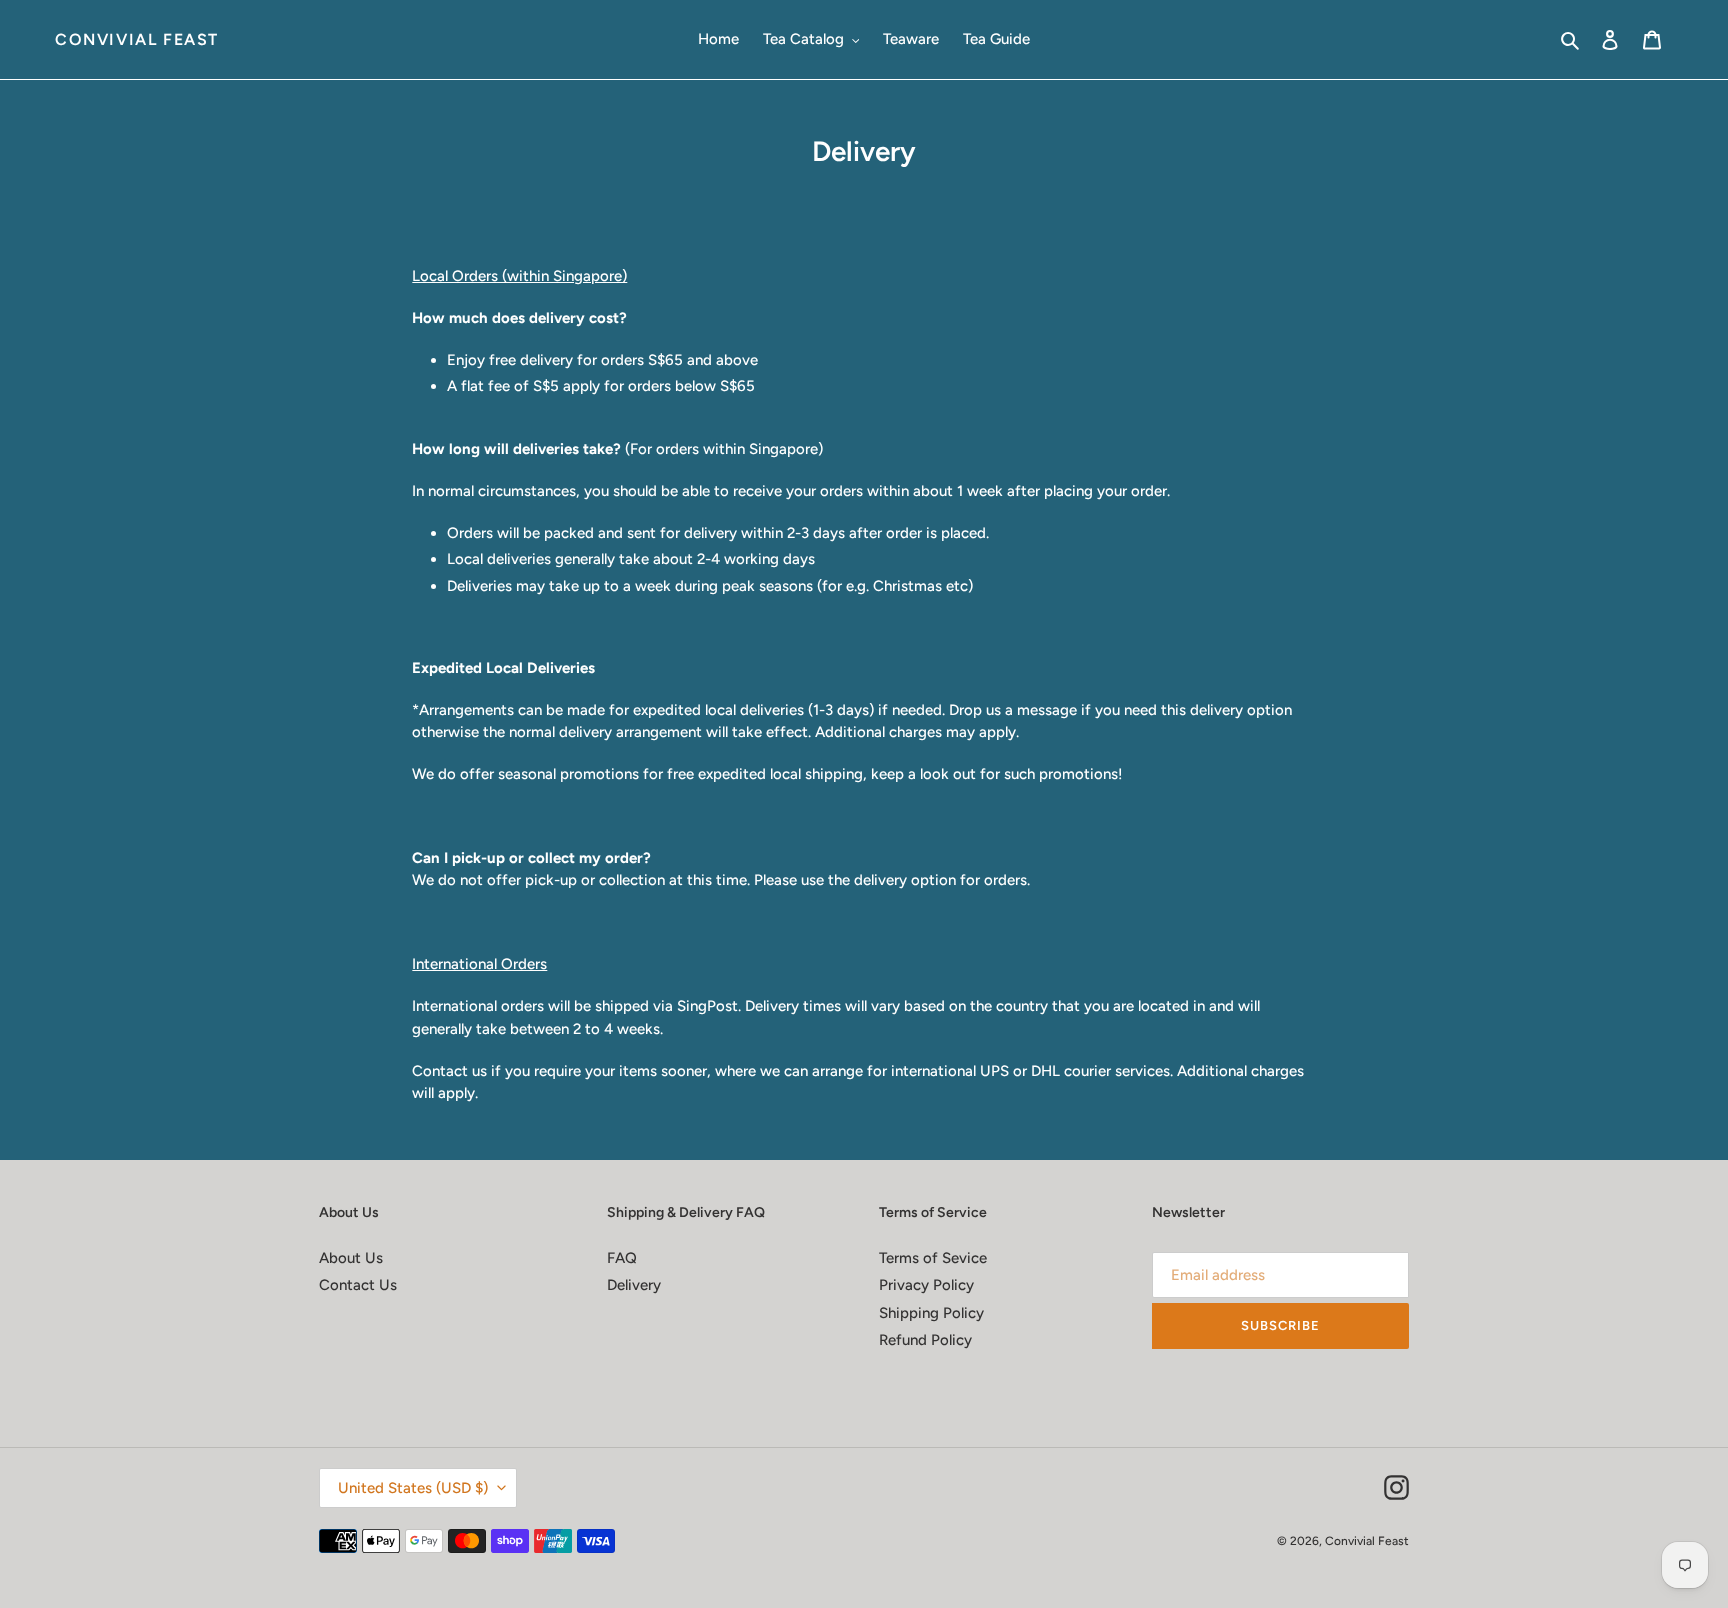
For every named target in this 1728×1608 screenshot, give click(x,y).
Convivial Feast (137, 39)
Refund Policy (925, 1340)
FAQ (622, 1258)
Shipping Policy (931, 1313)
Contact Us (358, 1285)
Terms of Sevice (933, 1258)
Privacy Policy (926, 1285)
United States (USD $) (413, 1488)
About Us (351, 1258)
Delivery (634, 1285)
